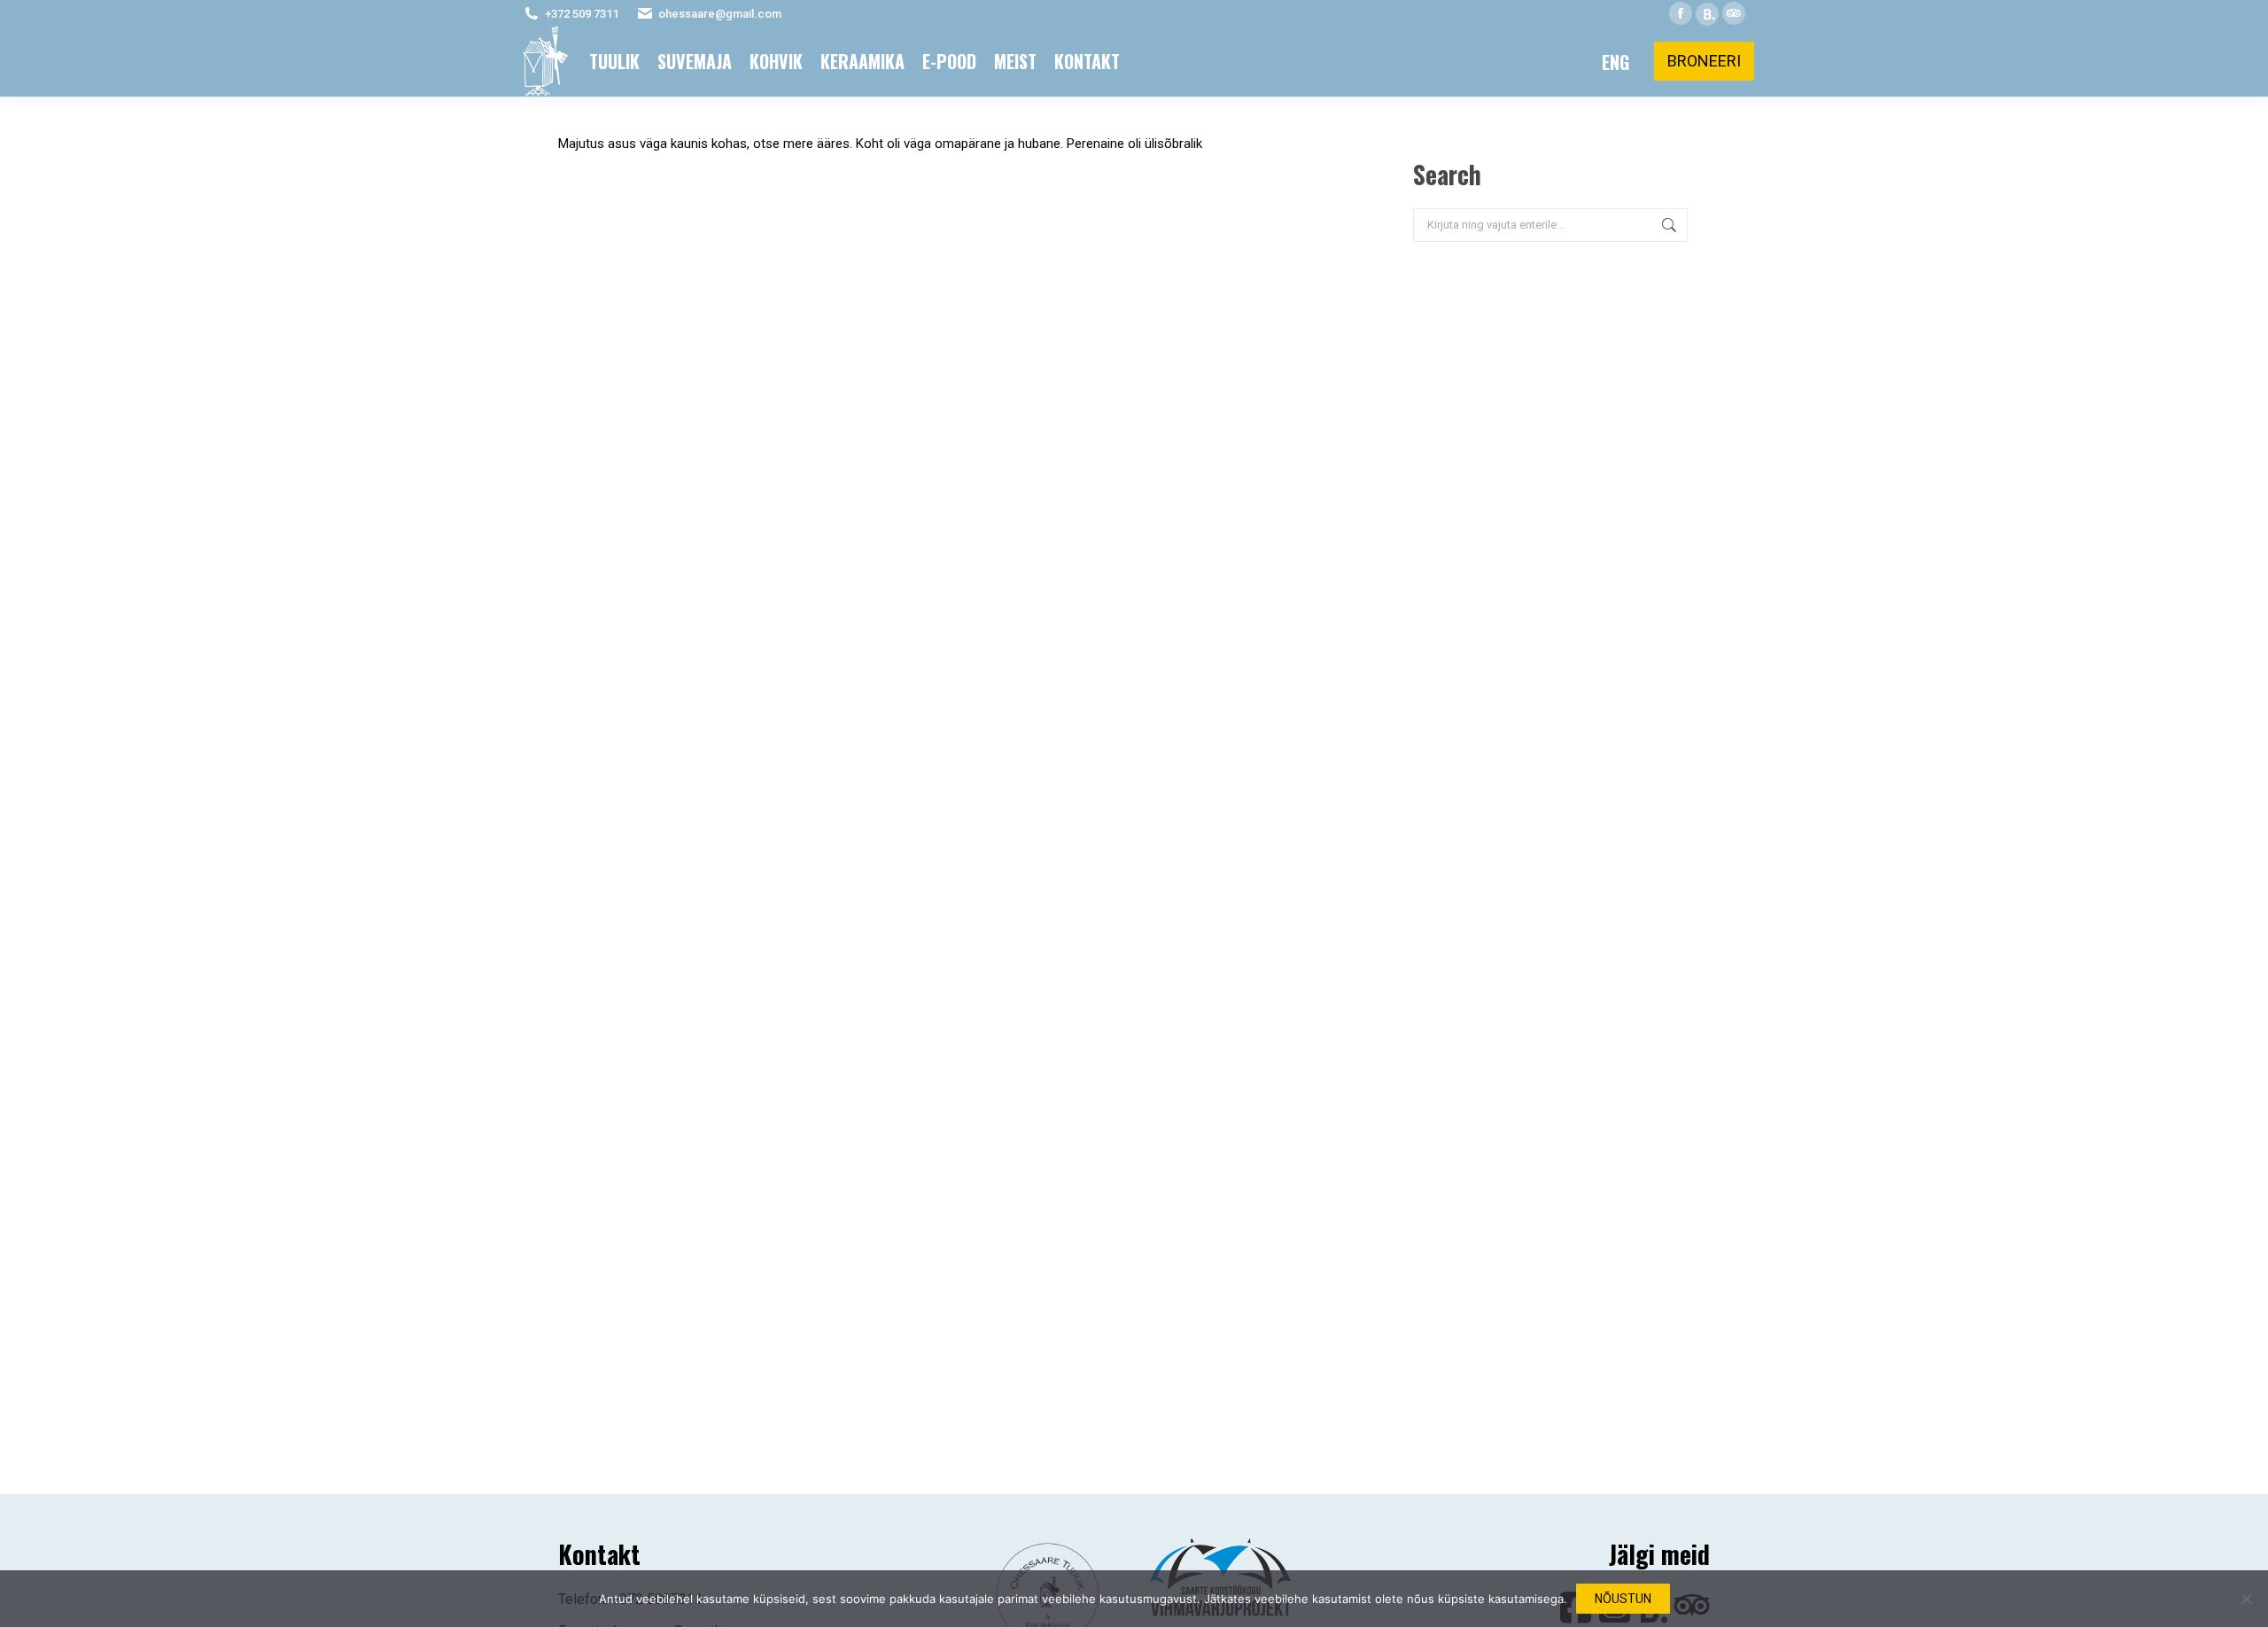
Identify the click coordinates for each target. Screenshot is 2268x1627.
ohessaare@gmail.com (720, 14)
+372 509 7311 (582, 14)
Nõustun (1623, 1599)
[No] (2246, 1599)
